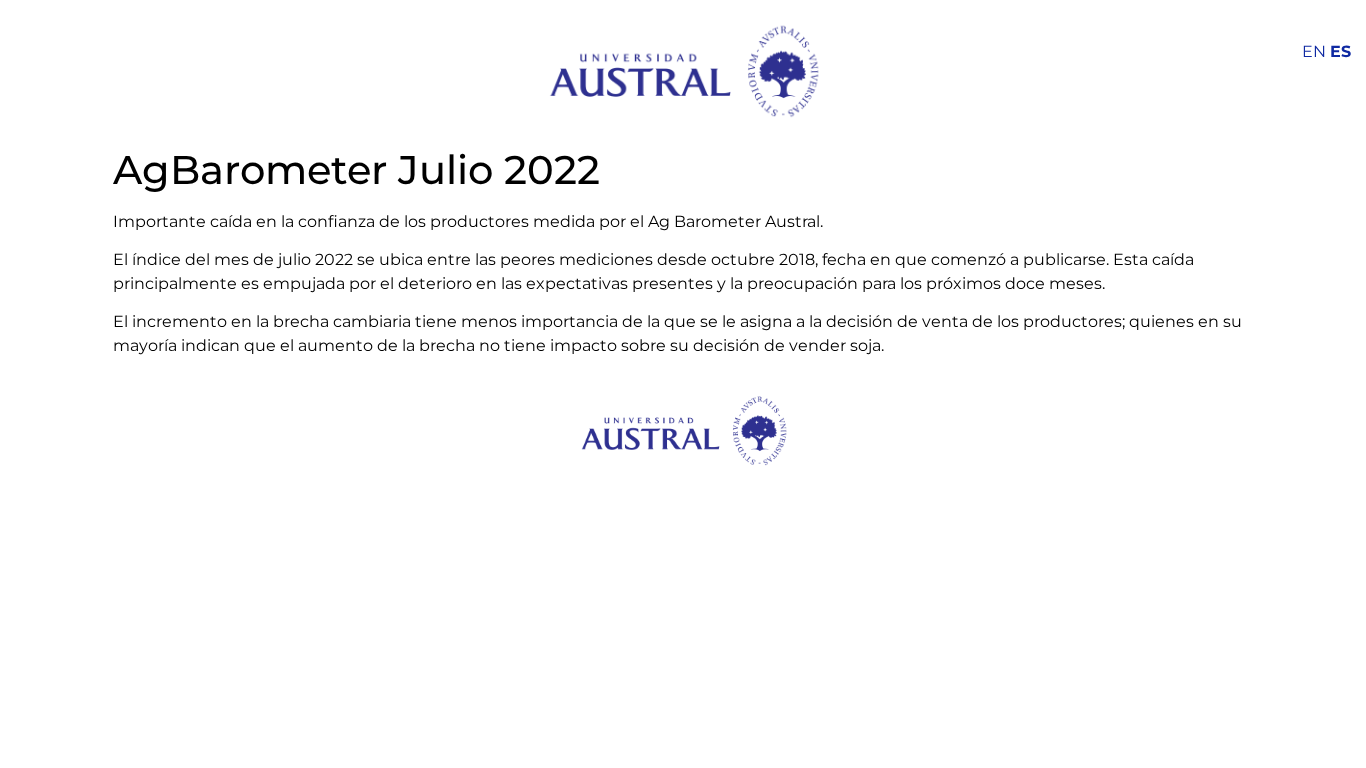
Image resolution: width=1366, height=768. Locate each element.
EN (1314, 51)
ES (1340, 51)
